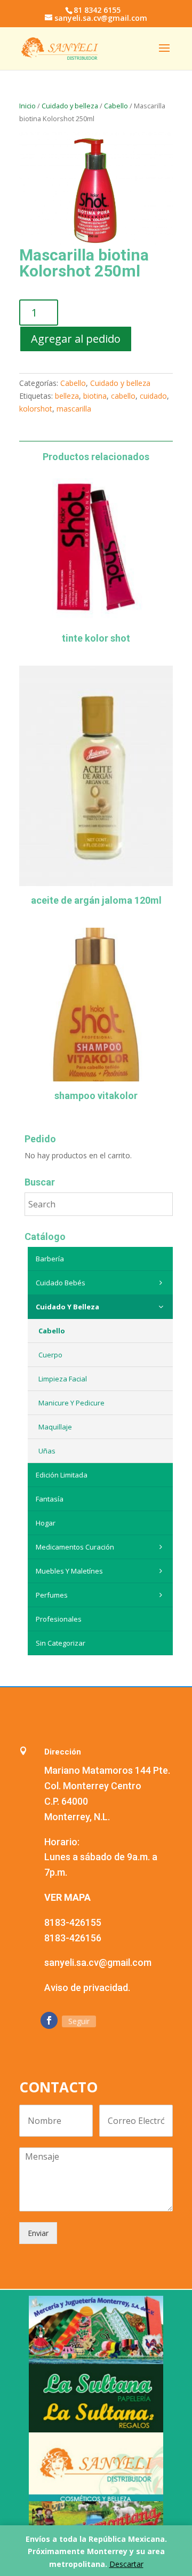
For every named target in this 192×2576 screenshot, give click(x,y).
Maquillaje (55, 1427)
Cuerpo (50, 1355)
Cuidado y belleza (70, 106)
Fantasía (50, 1499)
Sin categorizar (61, 1643)
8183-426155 (73, 1922)
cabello (123, 396)
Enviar (38, 2233)
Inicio (27, 106)
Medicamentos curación (75, 1547)
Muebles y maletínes (69, 1571)
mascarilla (74, 409)
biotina (95, 396)
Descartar (126, 2564)
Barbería (50, 1259)
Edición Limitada (62, 1475)
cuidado (153, 396)
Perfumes (52, 1595)
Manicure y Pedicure (71, 1403)
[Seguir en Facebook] (49, 2020)
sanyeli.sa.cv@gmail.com (98, 1962)
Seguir (79, 2021)
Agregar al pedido (76, 339)
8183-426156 (73, 1938)
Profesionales (59, 1619)
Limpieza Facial (63, 1379)
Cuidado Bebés (61, 1283)
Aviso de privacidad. (87, 1988)
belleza (67, 396)
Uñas (47, 1451)
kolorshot (36, 409)
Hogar (46, 1523)
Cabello (116, 106)
